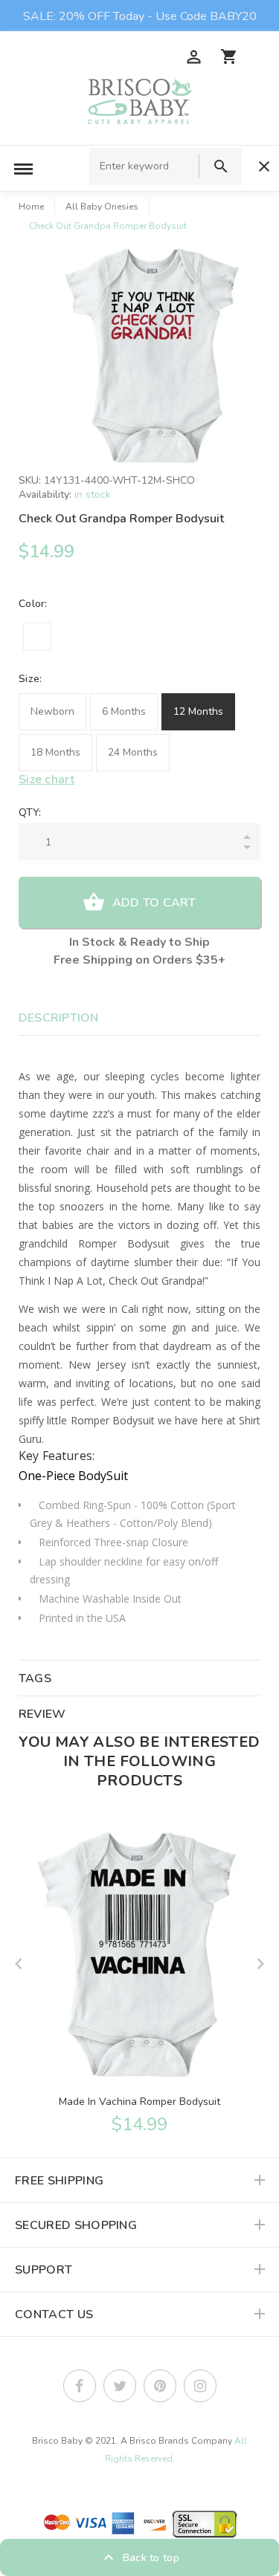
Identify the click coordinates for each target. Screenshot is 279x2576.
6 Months (124, 711)
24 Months (133, 752)
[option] (154, 356)
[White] (37, 637)
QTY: (30, 812)
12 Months (198, 711)
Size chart (46, 779)
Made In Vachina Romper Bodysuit (139, 2102)
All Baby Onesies (102, 207)
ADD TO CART (154, 903)
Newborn (52, 711)
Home (31, 207)
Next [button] (260, 1964)
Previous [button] (19, 1964)
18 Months (55, 752)
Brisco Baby (57, 2441)
